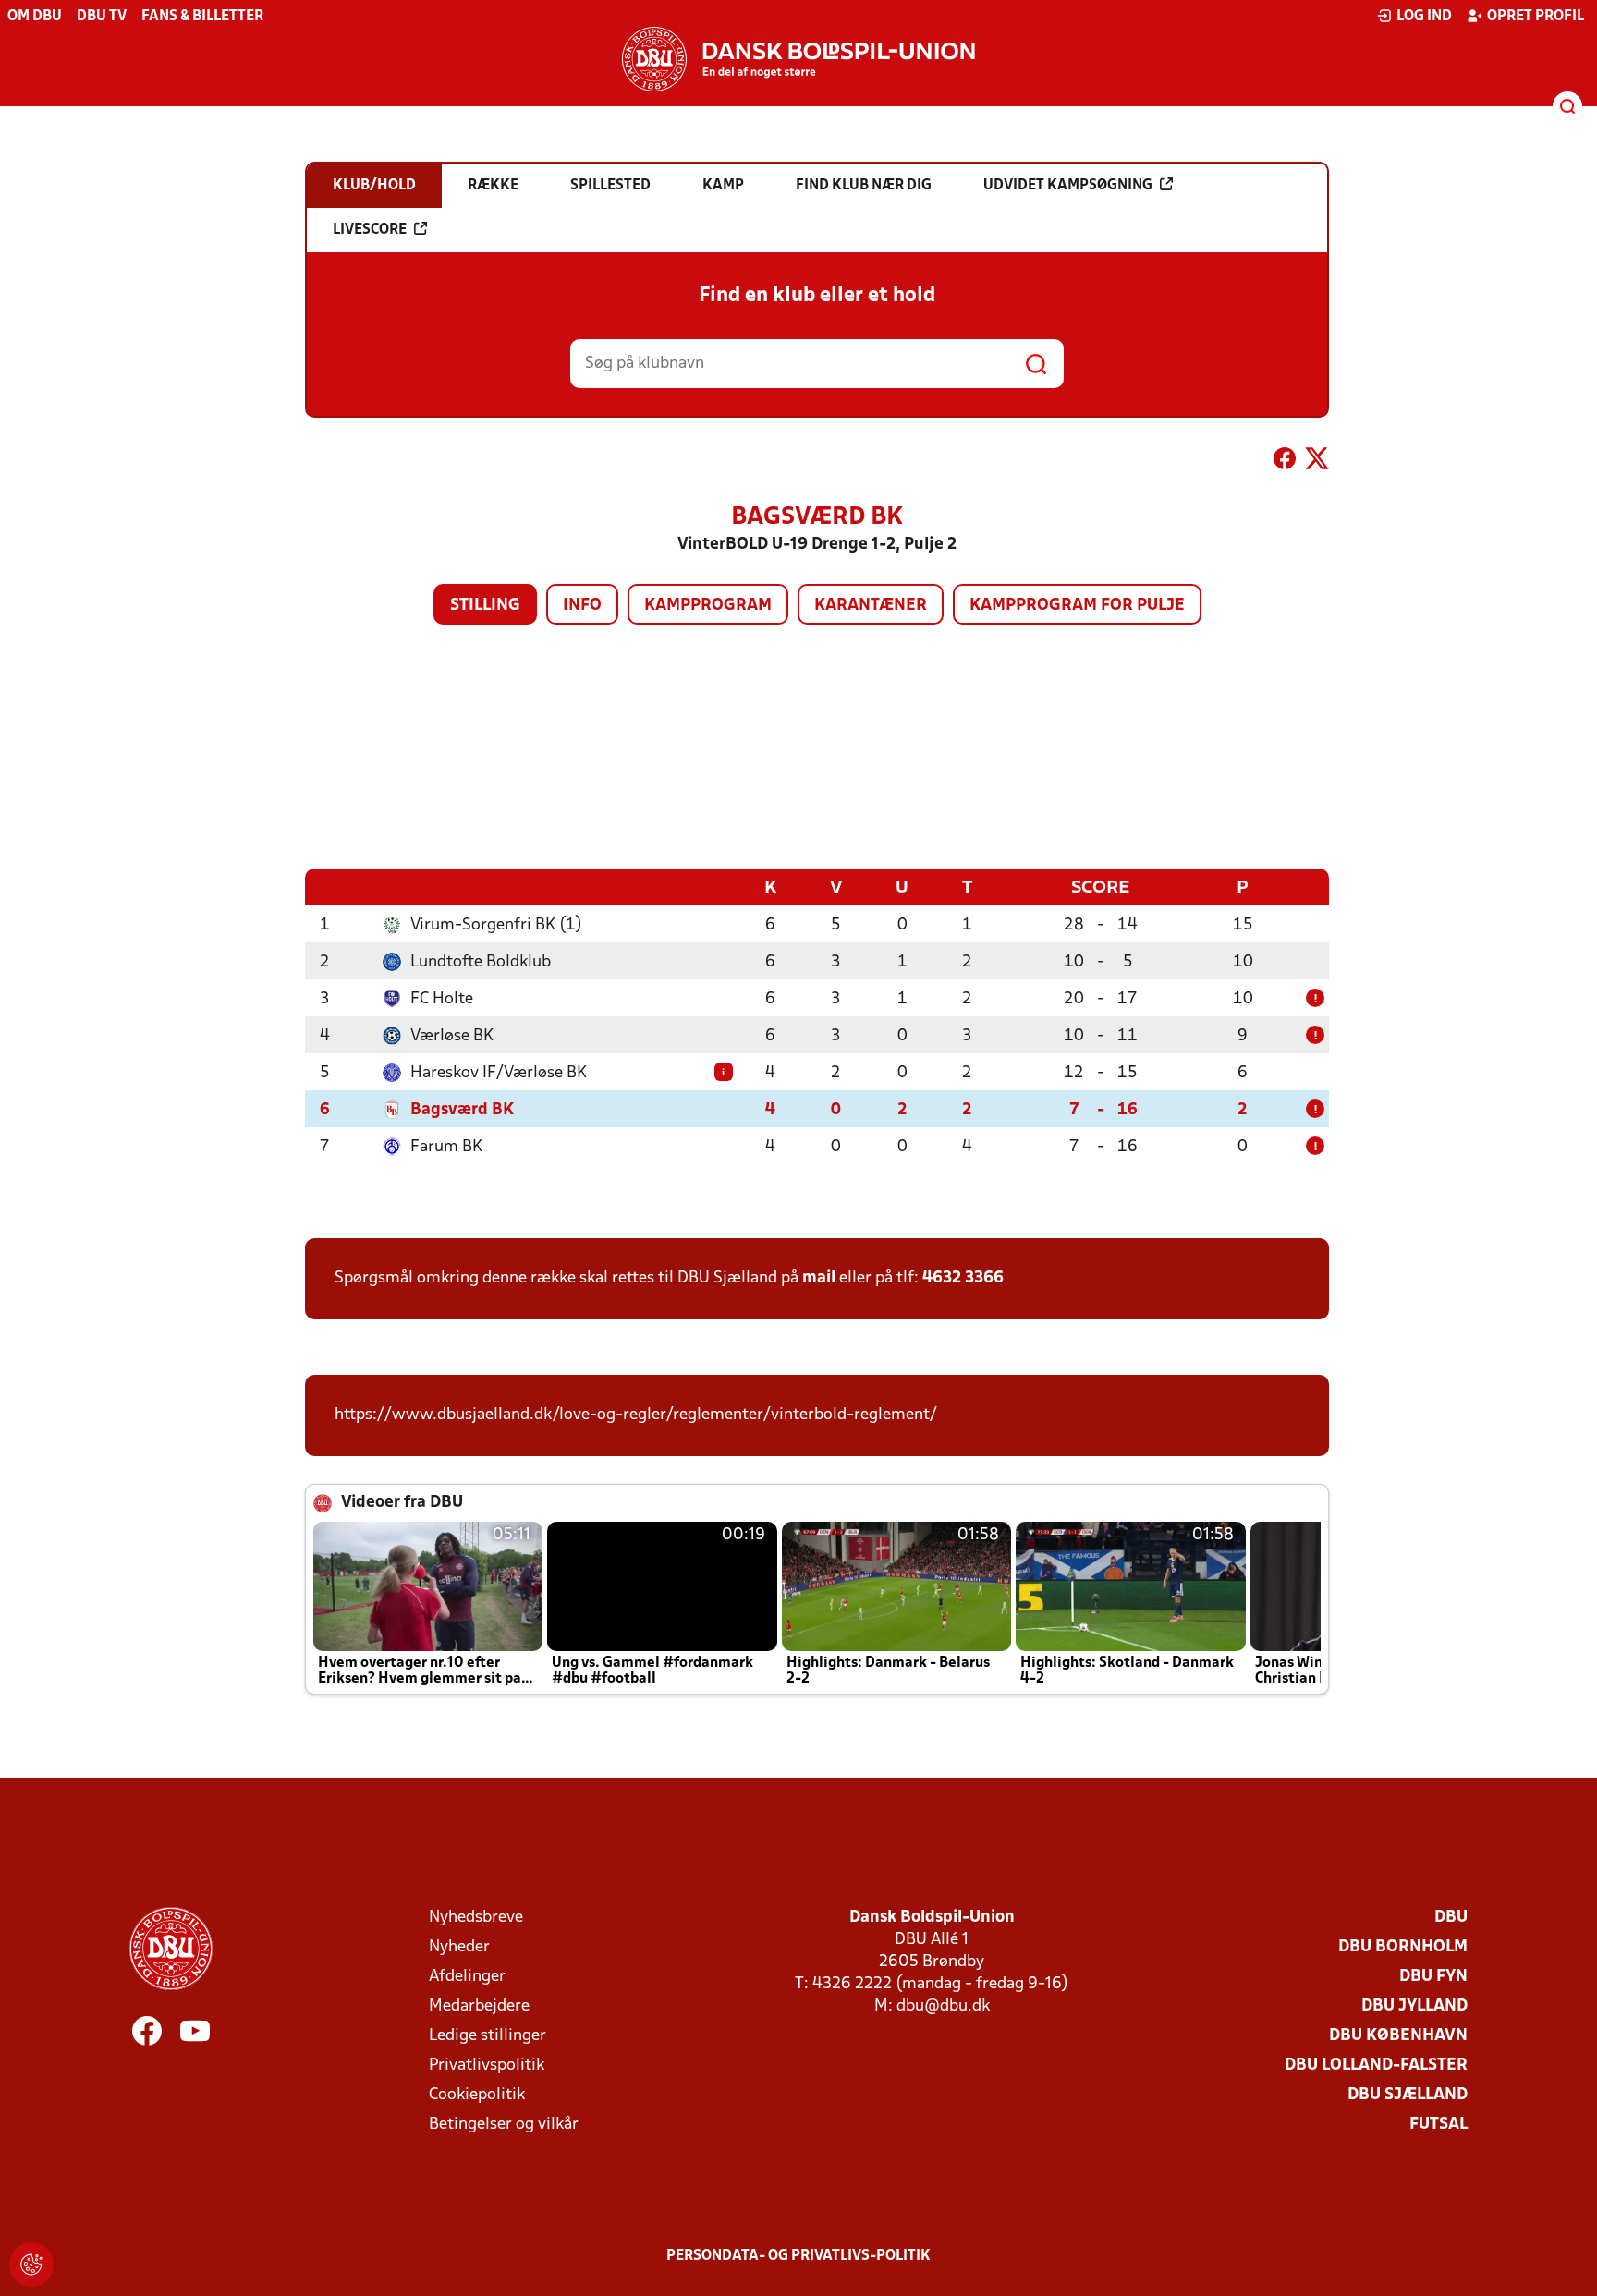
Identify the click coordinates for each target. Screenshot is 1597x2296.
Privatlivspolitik (487, 2065)
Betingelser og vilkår (504, 2125)
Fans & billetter (202, 17)
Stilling (485, 606)
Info (582, 606)
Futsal (1439, 2125)
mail (819, 1278)
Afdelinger (467, 1977)
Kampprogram (708, 606)
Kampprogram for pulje (1077, 606)
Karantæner (871, 606)
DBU (1451, 1918)
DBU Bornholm (1403, 1947)
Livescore (370, 230)
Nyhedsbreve (476, 1918)
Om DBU (35, 17)
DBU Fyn (1433, 1977)
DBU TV (102, 17)
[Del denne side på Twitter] (1317, 462)
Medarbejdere (479, 2006)
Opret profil (1536, 17)
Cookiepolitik (477, 2095)
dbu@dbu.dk (943, 2006)
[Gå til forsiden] (798, 59)
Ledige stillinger (488, 2036)
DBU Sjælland (1408, 2095)
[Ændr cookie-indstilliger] (31, 2265)
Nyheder (459, 1947)
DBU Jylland (1414, 2006)
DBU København (1398, 2036)
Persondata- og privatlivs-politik (798, 2256)
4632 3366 (963, 1278)
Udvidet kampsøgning (1068, 186)
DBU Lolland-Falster (1376, 2065)
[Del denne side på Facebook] (1285, 462)
